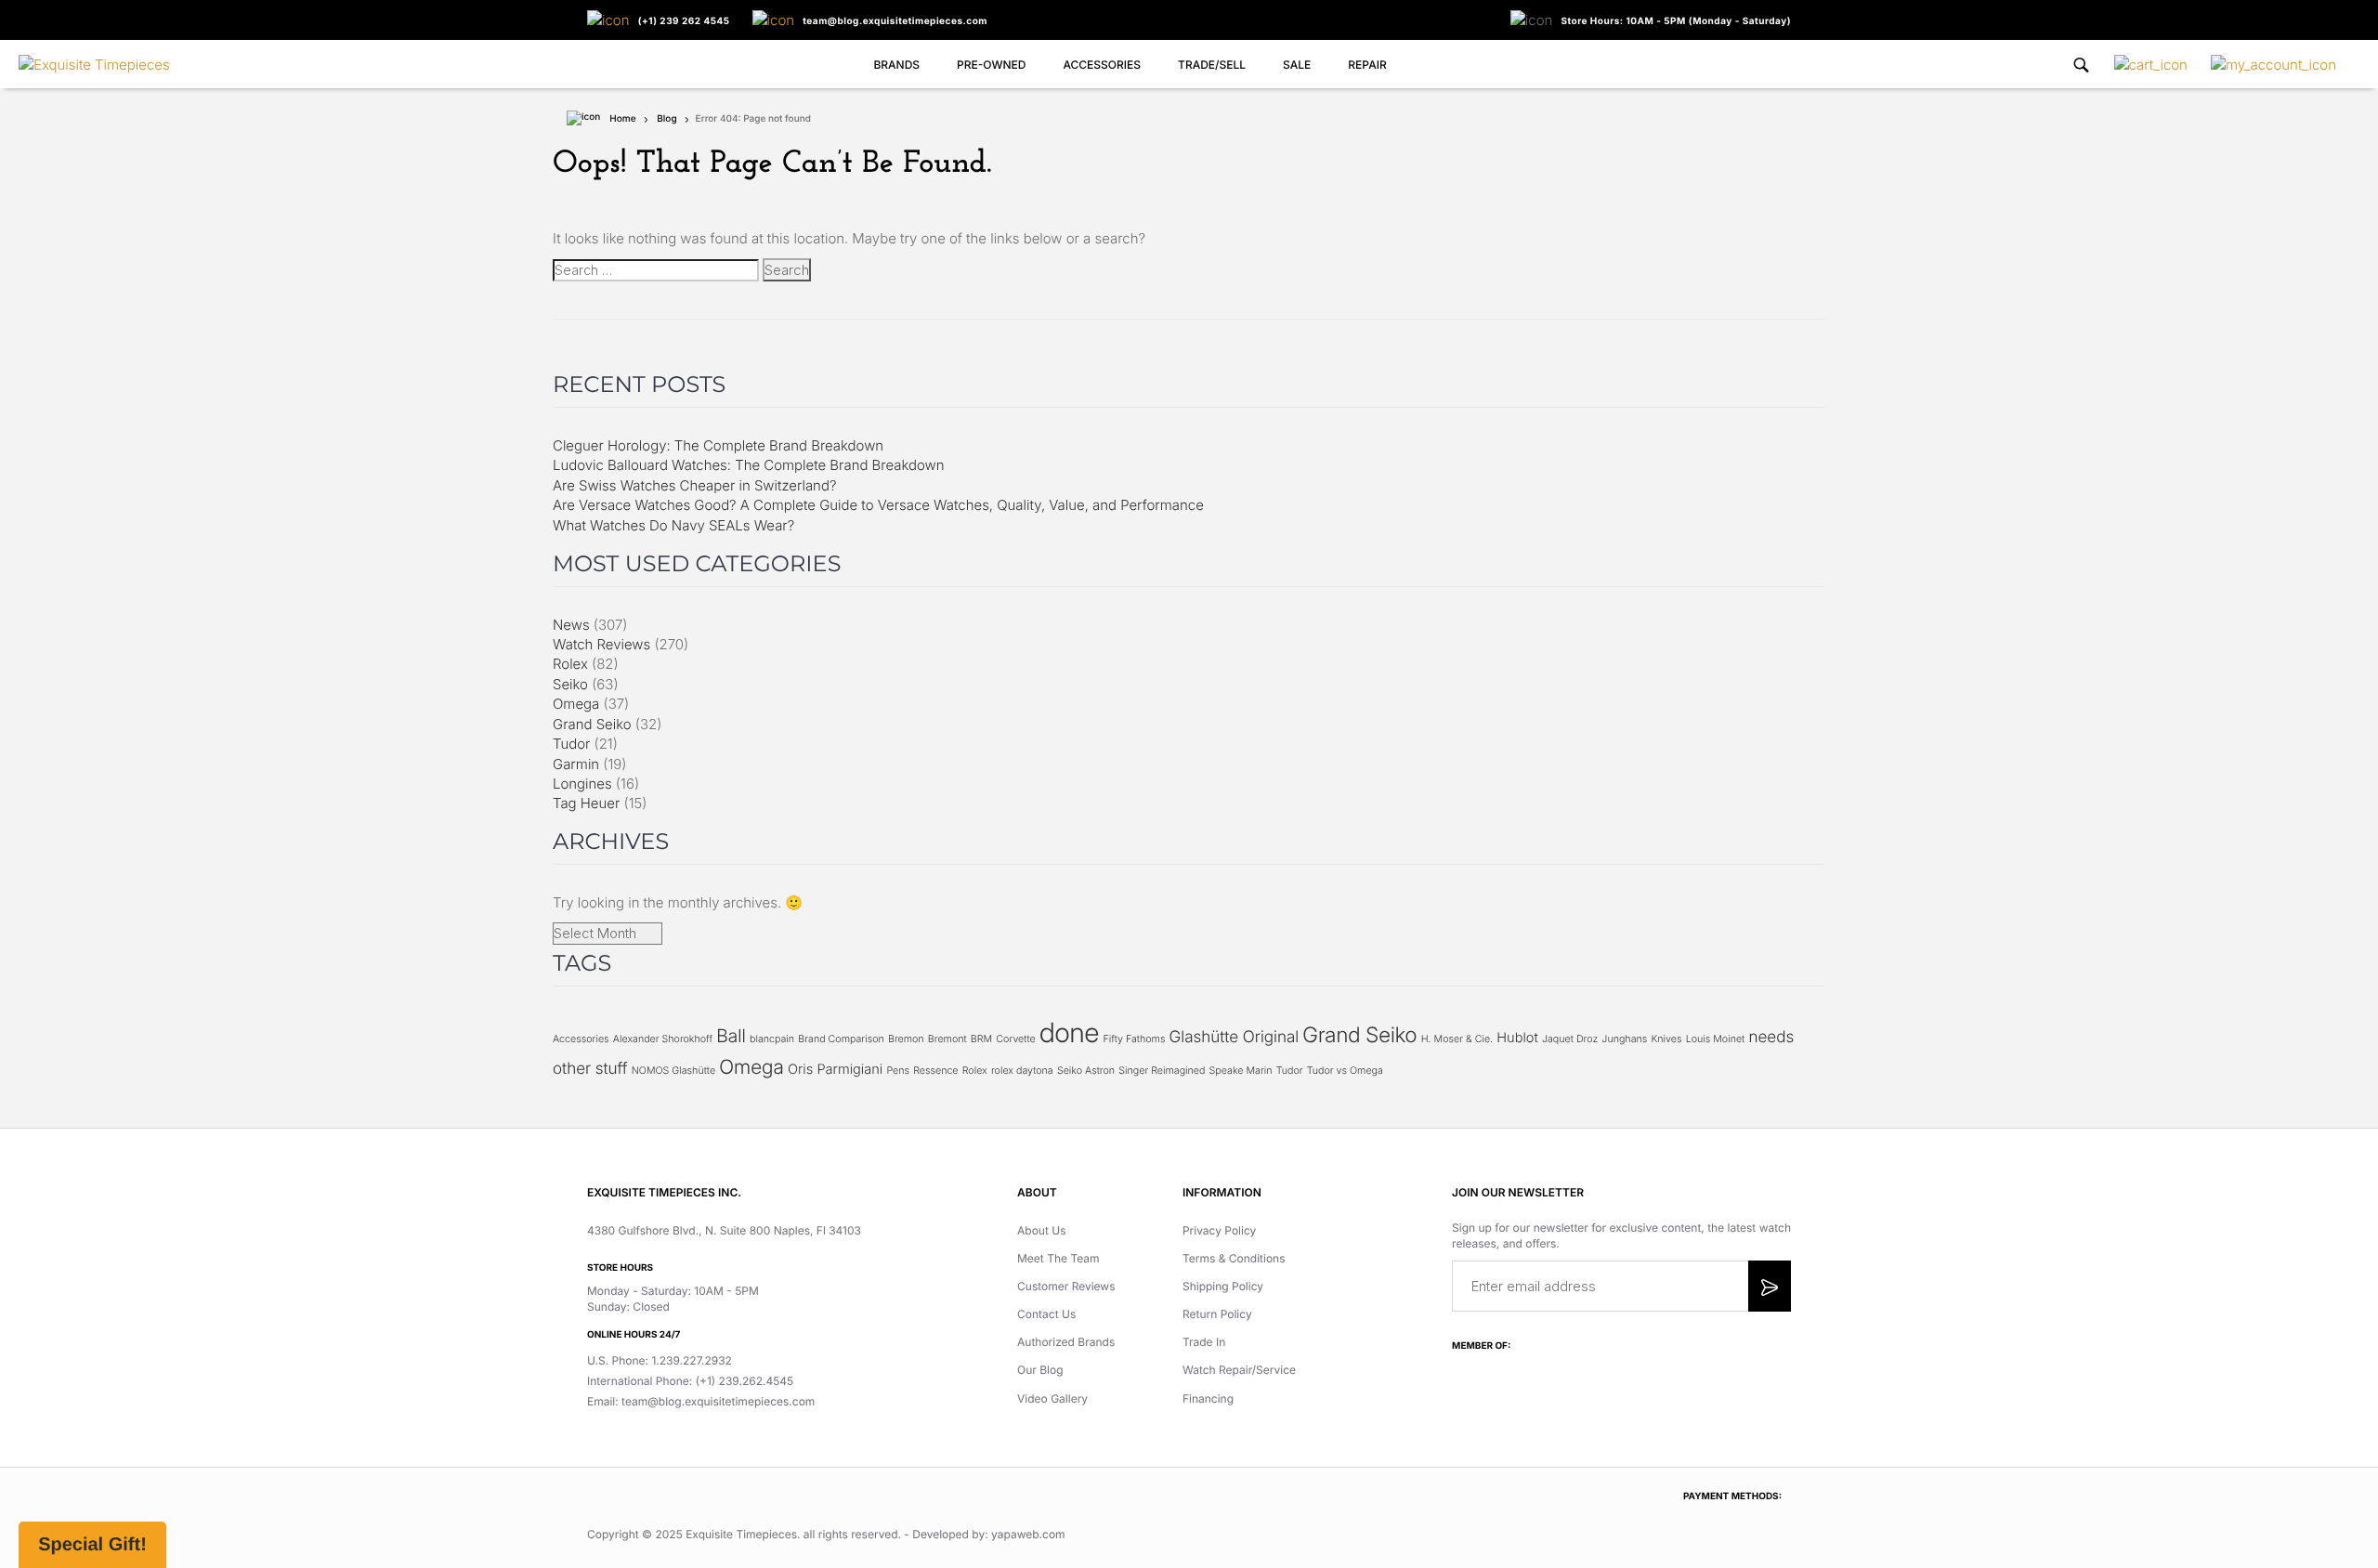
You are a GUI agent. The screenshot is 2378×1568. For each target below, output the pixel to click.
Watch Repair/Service (1239, 1370)
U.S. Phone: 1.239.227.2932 (660, 1360)
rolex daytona (1022, 1071)
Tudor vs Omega (1345, 1071)
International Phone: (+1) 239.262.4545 (690, 1381)
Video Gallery (1052, 1398)
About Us (1041, 1230)
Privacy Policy (1219, 1230)
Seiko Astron (1086, 1071)
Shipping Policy (1223, 1286)
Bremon (906, 1039)
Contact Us (1046, 1314)
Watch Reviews (601, 644)
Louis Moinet (1716, 1039)
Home (622, 119)
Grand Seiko (592, 724)
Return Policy (1217, 1314)
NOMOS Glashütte (673, 1071)
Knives (1666, 1039)
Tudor (571, 744)
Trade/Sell (1212, 65)
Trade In (1204, 1342)
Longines (582, 784)
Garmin (576, 764)
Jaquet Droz (1570, 1039)
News (571, 625)
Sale (1297, 65)
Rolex (570, 664)
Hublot (1517, 1038)
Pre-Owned (991, 65)
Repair (1367, 65)
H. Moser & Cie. (1457, 1039)
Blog (666, 119)
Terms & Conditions (1234, 1258)
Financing (1208, 1398)
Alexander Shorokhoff (663, 1039)
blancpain (772, 1039)
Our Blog (1040, 1370)
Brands (896, 65)
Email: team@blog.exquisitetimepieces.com (701, 1401)
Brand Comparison (841, 1039)
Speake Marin (1241, 1071)
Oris (800, 1069)
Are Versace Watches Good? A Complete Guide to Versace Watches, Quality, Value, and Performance (878, 505)
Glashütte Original (1235, 1037)
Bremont (947, 1039)
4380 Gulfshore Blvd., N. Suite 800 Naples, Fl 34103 (724, 1230)
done (1069, 1033)
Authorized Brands (1066, 1342)
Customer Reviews (1066, 1286)
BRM (981, 1039)
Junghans (1624, 1039)
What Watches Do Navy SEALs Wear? (673, 525)
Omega (576, 704)
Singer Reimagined (1162, 1071)
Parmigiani (849, 1069)
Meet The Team (1058, 1258)
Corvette (1015, 1039)
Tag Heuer (586, 803)
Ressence (935, 1071)
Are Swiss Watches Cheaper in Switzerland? (694, 485)
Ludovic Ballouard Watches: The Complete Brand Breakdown (749, 465)
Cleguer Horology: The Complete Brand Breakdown (718, 445)
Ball (731, 1036)
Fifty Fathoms (1134, 1039)
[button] (92, 1545)
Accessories (1102, 65)
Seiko (570, 684)
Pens (898, 1071)
